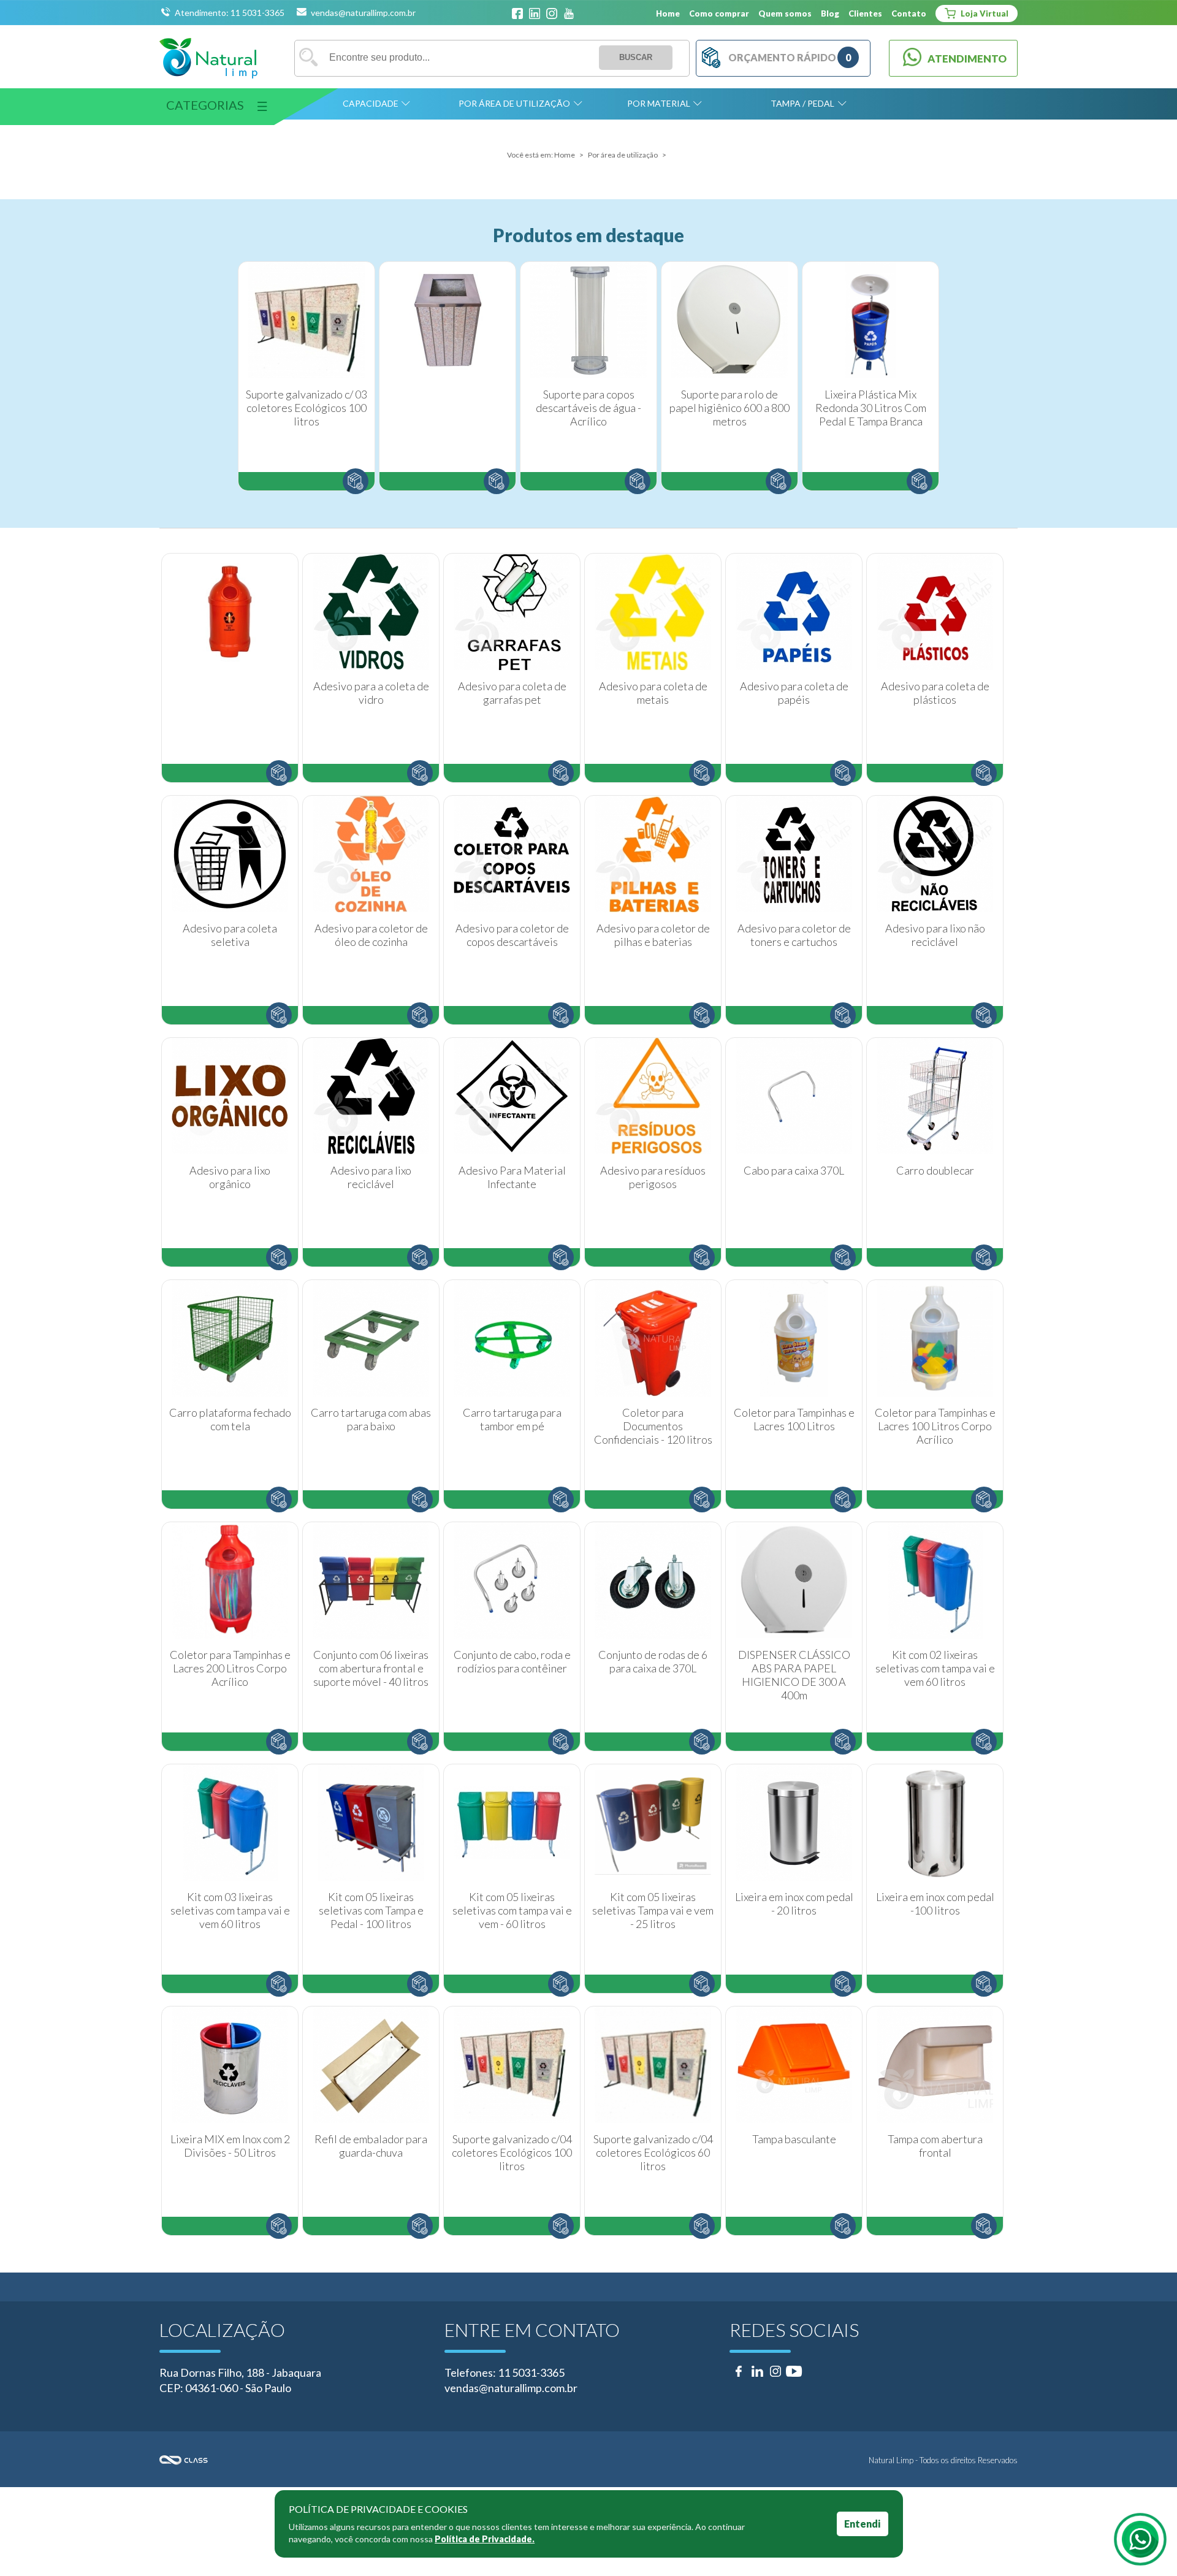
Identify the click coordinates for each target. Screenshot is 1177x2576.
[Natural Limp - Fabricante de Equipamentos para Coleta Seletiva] (208, 58)
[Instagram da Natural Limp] (552, 14)
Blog (830, 13)
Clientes (865, 13)
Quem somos (785, 13)
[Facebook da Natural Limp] (517, 14)
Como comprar (719, 13)
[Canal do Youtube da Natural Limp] (569, 14)
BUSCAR (636, 57)
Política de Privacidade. (485, 2539)
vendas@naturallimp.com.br (363, 13)
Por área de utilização (514, 103)
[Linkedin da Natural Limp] (535, 14)
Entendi (862, 2524)
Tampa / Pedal (802, 103)
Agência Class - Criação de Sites (374, 2460)
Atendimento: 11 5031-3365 (230, 13)
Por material (659, 103)
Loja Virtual (984, 13)
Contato (909, 13)
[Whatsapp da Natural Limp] (1140, 2539)
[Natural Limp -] (448, 376)
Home (668, 13)
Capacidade (371, 103)
